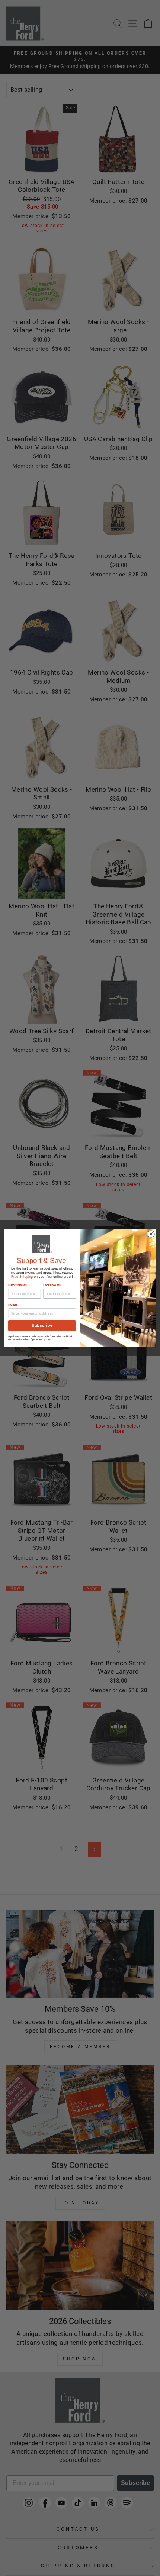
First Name (18, 1285)
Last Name (52, 1285)
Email (13, 1305)
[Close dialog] (151, 1234)
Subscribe (42, 1326)
